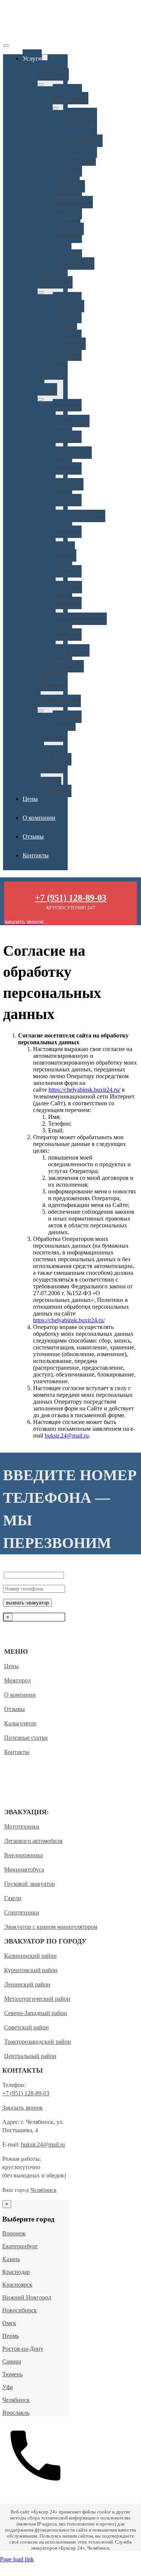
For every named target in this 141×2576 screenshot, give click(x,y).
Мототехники (22, 1827)
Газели (13, 1898)
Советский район (27, 2027)
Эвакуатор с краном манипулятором (51, 1927)
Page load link (17, 2559)
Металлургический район (37, 1999)
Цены (11, 1666)
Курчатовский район (31, 1970)
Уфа (8, 2387)
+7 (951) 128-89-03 (26, 2093)
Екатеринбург (20, 2246)
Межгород (17, 1680)
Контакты (17, 1752)
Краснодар (16, 2272)
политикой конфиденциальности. (27, 1637)
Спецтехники (22, 1912)
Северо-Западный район (36, 2013)
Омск (9, 2323)
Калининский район (30, 1956)
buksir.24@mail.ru (67, 1435)
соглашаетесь (15, 1634)
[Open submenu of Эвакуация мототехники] (56, 108)
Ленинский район (27, 1984)
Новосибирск (20, 2310)
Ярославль (16, 2413)
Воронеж (14, 2233)
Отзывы (14, 1709)
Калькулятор (20, 1723)
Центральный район (30, 2056)
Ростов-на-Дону (23, 2349)
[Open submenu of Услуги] (45, 58)
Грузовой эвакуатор (30, 1884)
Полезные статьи (26, 1738)
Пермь (11, 2336)
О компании (20, 1695)
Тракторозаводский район (38, 2042)
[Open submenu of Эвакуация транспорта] (41, 84)
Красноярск (17, 2285)
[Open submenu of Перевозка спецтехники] (41, 292)
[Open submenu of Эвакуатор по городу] (41, 399)
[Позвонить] (36, 2487)
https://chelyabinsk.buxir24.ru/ (84, 1090)
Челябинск (43, 2190)
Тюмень (12, 2374)
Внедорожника (23, 1855)
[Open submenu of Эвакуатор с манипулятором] (41, 711)
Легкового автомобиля (33, 1841)
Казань (11, 2259)
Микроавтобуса (24, 1869)
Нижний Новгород (27, 2297)
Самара (12, 2361)
